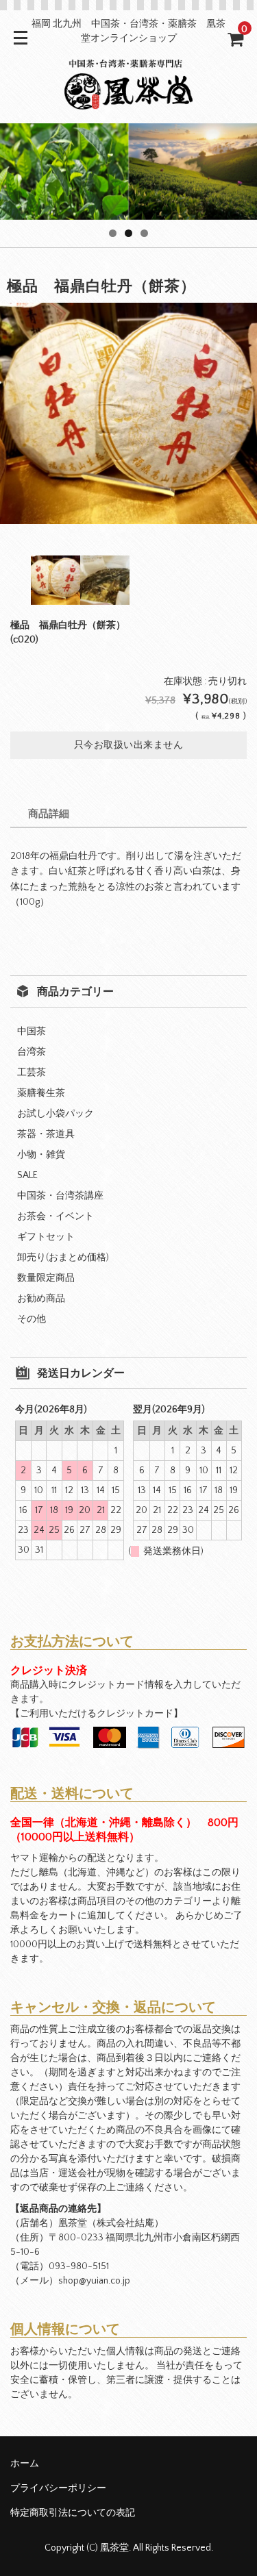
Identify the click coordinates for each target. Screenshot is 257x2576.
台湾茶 (32, 1052)
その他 (32, 1319)
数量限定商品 (46, 1278)
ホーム (25, 2464)
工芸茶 (32, 1073)
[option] (128, 413)
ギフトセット (46, 1237)
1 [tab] (113, 233)
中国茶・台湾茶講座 (60, 1196)
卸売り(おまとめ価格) (63, 1258)
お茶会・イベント (56, 1216)
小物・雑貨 (41, 1155)
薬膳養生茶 (41, 1093)
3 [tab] (144, 233)
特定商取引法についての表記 (73, 2513)
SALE (27, 1175)
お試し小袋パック (56, 1114)
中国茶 (32, 1031)
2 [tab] (128, 233)
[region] (128, 172)
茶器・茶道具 (46, 1134)
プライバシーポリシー (58, 2488)
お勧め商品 (41, 1299)
